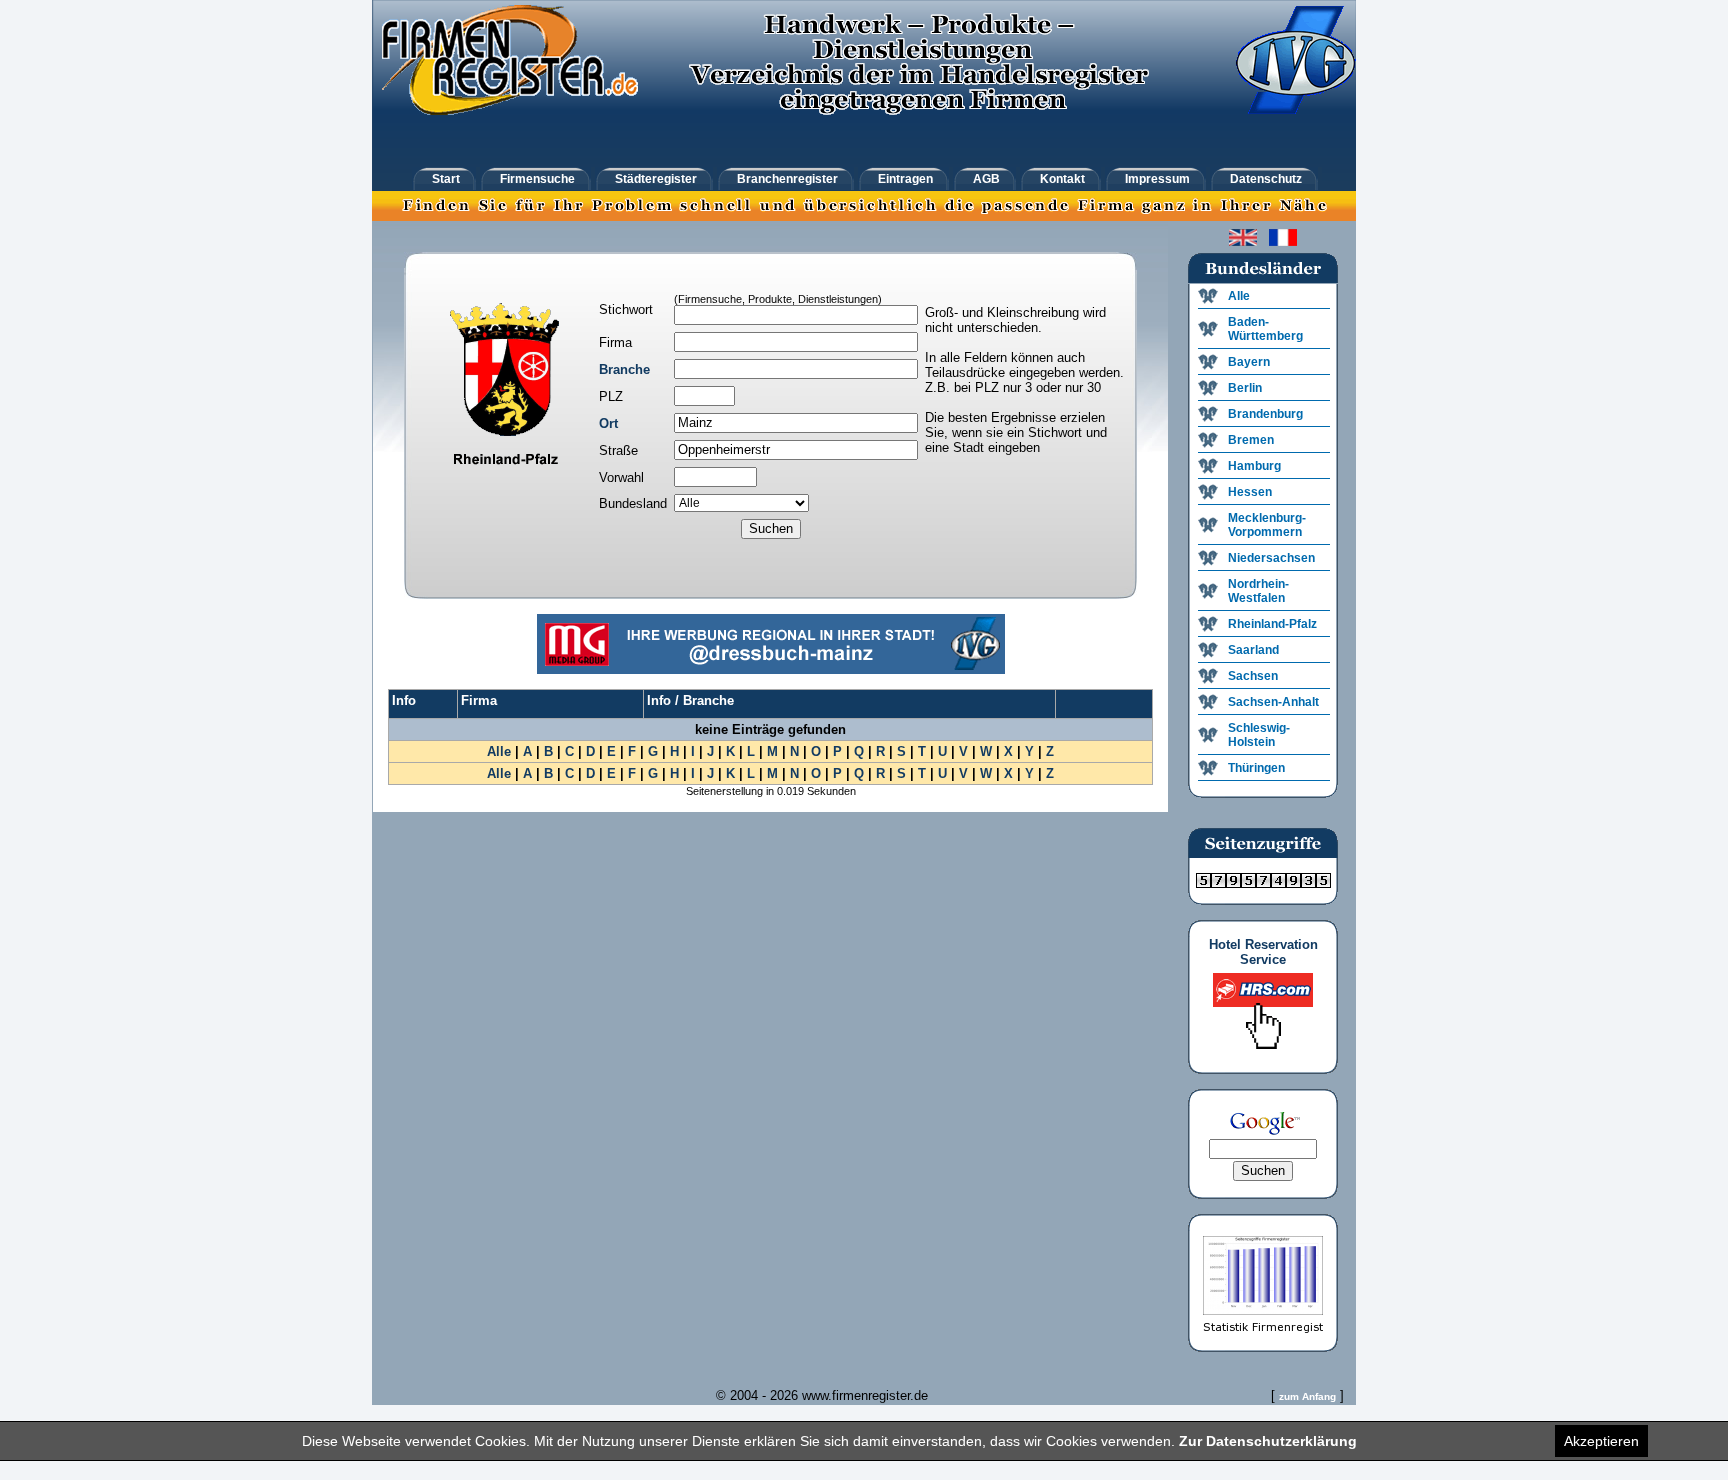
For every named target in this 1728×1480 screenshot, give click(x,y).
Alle (499, 751)
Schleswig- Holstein (1259, 735)
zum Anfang (1307, 1396)
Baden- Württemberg (1265, 329)
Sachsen (1253, 676)
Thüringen (1256, 768)
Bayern (1249, 362)
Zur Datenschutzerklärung (1268, 1441)
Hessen (1250, 492)
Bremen (1251, 440)
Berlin (1245, 388)
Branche (624, 369)
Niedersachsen (1271, 558)
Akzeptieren (1601, 1441)
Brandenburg (1265, 414)
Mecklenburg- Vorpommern (1267, 525)
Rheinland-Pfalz (1272, 624)
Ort (608, 423)
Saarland (1253, 650)
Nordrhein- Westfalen (1258, 591)
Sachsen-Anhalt (1273, 702)
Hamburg (1254, 466)
